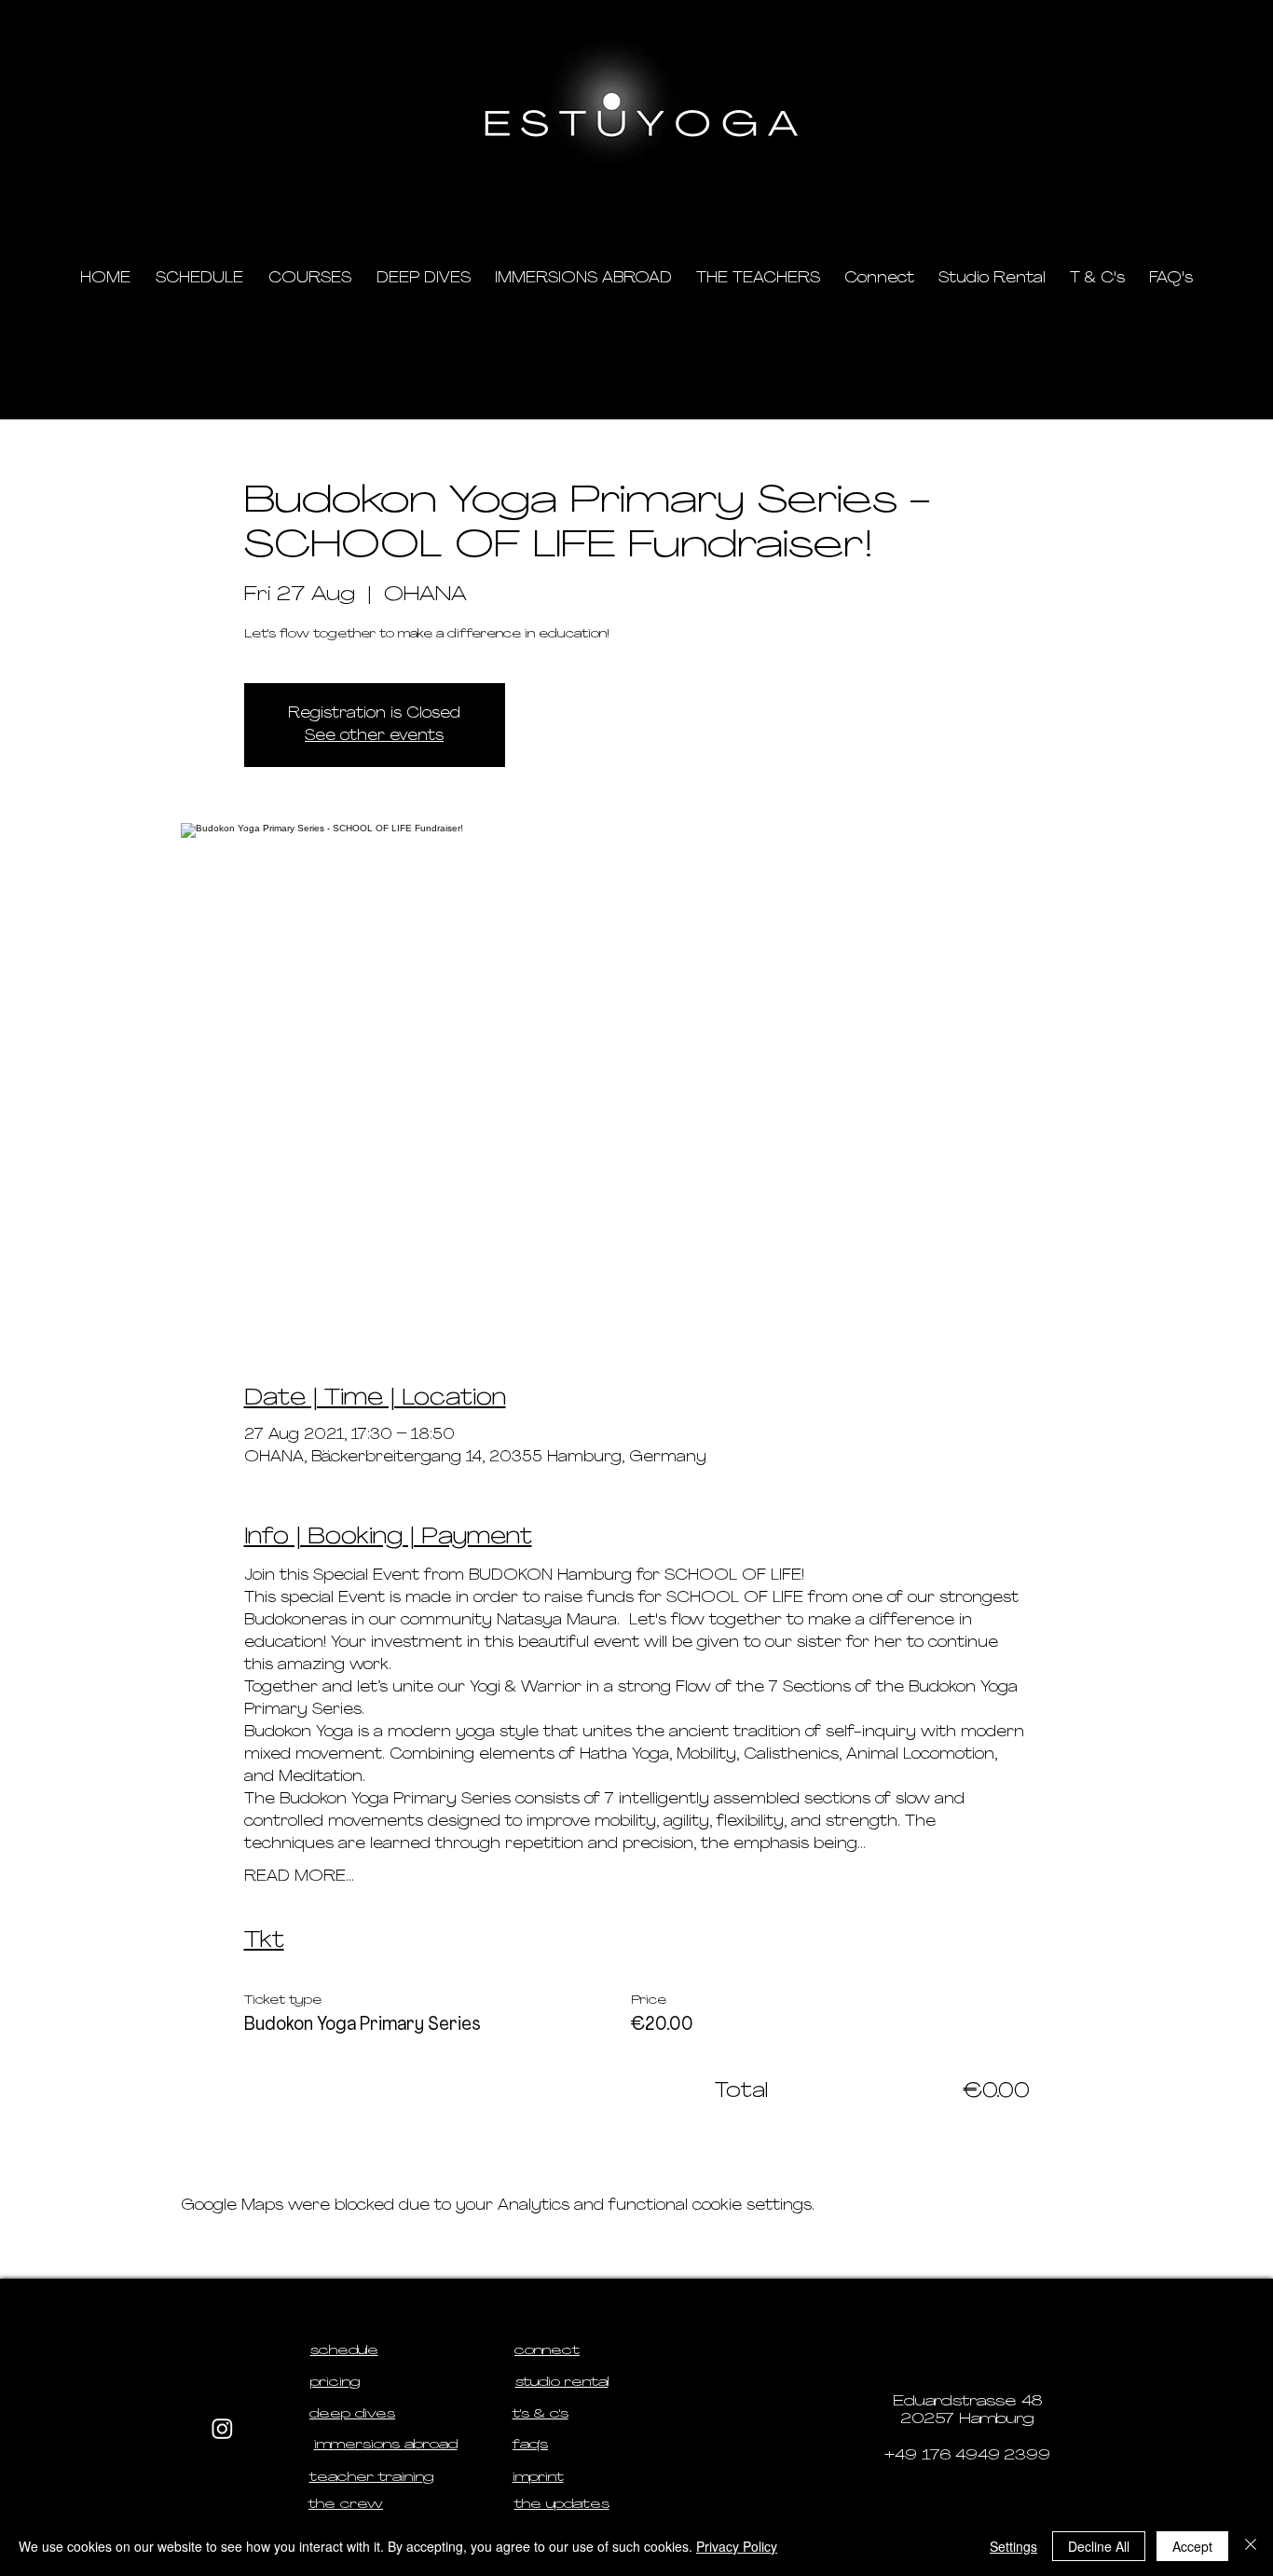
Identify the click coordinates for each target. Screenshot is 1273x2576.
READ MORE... (299, 1877)
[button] (1066, 197)
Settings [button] (1013, 2546)
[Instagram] (222, 2428)
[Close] (1251, 2546)
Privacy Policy (737, 2546)
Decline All (1099, 2546)
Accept (1192, 2546)
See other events (374, 736)
